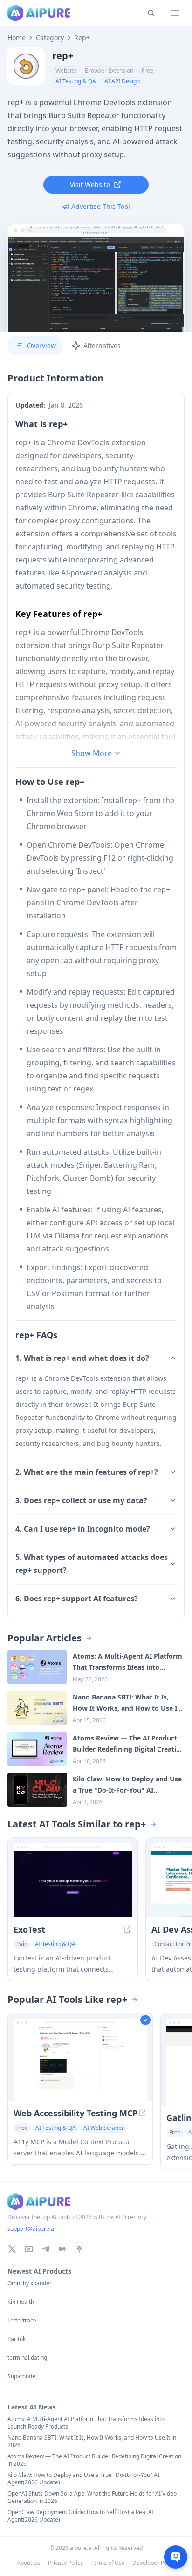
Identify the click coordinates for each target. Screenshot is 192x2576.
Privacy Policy (65, 2563)
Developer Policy (154, 2563)
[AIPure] (39, 13)
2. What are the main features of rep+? (87, 1472)
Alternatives (102, 345)
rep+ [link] (82, 38)
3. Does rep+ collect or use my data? (81, 1500)
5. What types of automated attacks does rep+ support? (92, 1564)
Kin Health (21, 2302)
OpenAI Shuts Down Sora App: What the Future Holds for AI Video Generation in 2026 (92, 2497)
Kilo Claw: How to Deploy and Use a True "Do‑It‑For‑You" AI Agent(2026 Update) (83, 2479)
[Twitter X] (12, 2249)
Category (50, 38)
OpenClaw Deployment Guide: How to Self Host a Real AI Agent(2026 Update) (81, 2516)
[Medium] (62, 2249)
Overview (41, 345)
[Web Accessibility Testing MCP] (80, 2064)
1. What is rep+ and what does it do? (82, 1358)
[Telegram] (46, 2249)
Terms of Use (108, 2563)
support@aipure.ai (31, 2229)
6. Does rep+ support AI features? (77, 1599)
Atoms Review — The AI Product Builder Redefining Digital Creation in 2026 (94, 2460)
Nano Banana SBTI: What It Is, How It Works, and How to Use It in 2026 (92, 2442)
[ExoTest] (73, 1884)
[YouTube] (29, 2249)
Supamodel (22, 2376)
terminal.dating (27, 2358)
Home (17, 38)
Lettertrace (22, 2321)
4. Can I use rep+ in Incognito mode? (83, 1529)
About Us (29, 2563)
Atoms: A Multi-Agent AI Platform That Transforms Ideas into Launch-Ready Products (86, 2423)
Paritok (17, 2339)
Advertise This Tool (101, 206)
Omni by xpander (30, 2283)
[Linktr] (79, 2249)
